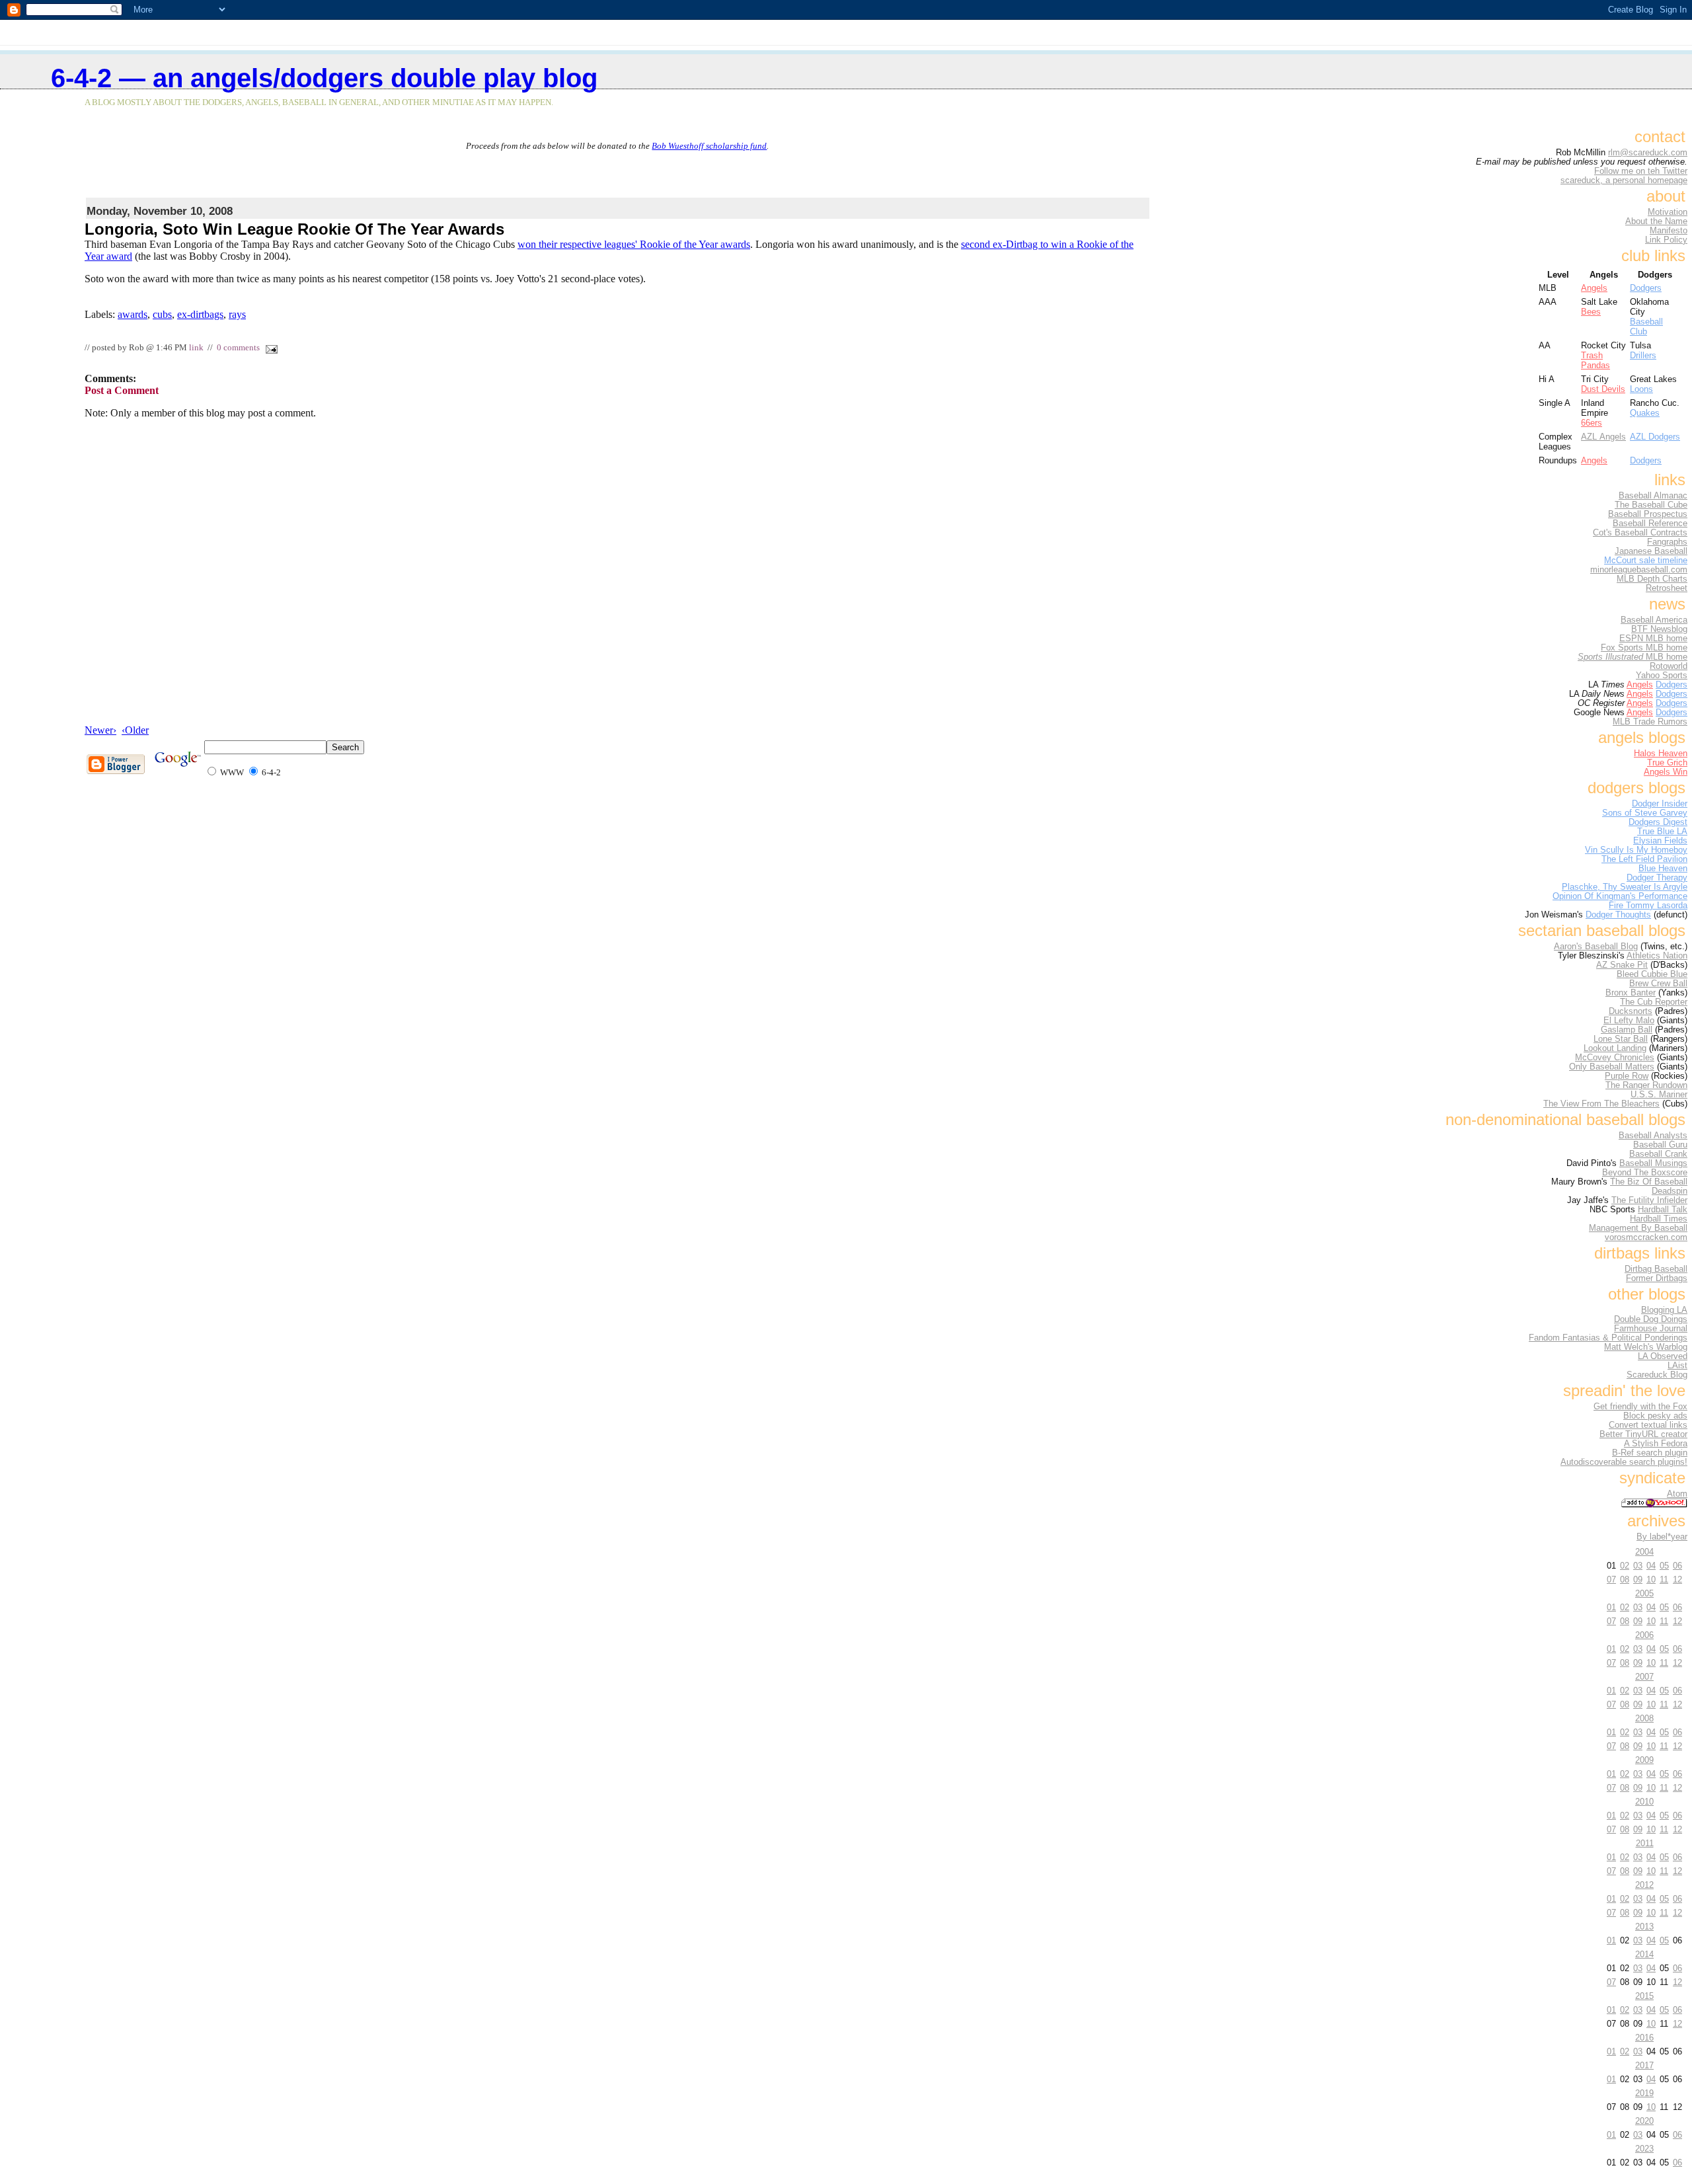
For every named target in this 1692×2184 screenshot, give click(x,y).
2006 (1644, 1635)
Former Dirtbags (1657, 1278)
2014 (1644, 1954)
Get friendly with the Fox (1640, 1407)
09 (1638, 1579)
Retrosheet (1667, 588)
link (196, 348)
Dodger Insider (1660, 804)
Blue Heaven (1663, 869)
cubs (162, 314)
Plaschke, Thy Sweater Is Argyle (1625, 887)
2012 (1644, 1885)
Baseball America (1654, 620)
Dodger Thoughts (1618, 915)
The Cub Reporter (1654, 1002)
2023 (1644, 2149)
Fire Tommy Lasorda (1648, 906)
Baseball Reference (1650, 524)
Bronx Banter (1631, 993)
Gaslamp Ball (1627, 1030)
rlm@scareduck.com (1648, 153)
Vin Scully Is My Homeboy (1636, 850)
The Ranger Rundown (1646, 1085)
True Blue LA (1662, 832)
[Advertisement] (617, 171)
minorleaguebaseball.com (1639, 570)
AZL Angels (1603, 437)
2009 (1644, 1760)
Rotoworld (1669, 666)
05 (1664, 1566)
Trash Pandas (1596, 360)
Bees (1591, 312)
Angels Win (1666, 772)
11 (1664, 1579)
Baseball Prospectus (1648, 514)
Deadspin (1670, 1191)
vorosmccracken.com (1646, 1237)
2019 (1644, 2093)
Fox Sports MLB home (1644, 648)
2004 (1644, 1552)
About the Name (1656, 221)
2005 (1644, 1593)
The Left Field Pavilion (1644, 859)
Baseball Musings (1653, 1163)
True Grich (1667, 763)
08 (1625, 1579)
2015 (1644, 1996)
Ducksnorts (1631, 1011)
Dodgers (1646, 288)
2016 (1644, 2038)
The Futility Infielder (1649, 1200)
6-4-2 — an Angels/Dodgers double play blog (324, 78)
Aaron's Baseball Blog (1596, 947)
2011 (1645, 1843)
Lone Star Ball (1621, 1039)
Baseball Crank (1658, 1154)
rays (237, 314)
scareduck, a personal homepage (1624, 180)
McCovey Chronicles (1615, 1058)
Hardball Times (1659, 1219)
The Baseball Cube (1651, 505)
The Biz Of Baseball (1649, 1182)
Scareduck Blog (1657, 1375)
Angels (1594, 288)
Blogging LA (1664, 1310)
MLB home (1633, 657)
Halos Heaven (1661, 754)
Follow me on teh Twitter (1641, 171)
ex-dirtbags (200, 314)
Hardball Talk (1663, 1210)
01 (1611, 1607)
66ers (1592, 423)
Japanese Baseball (1651, 551)
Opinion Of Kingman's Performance (1620, 896)
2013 (1644, 1927)
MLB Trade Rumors (1650, 722)
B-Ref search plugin (1650, 1453)
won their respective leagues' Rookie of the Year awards (634, 244)
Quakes (1645, 413)
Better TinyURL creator (1643, 1434)
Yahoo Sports (1662, 676)
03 (1638, 1566)
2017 (1644, 2065)
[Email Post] (270, 348)
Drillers (1643, 355)
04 (1651, 1566)
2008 (1644, 1718)
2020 (1644, 2121)
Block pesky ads (1655, 1416)
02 (1625, 1566)
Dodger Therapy (1657, 878)
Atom (1677, 1494)
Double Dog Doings (1651, 1319)
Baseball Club (1646, 327)
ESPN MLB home (1653, 639)
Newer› (100, 730)
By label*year (1662, 1537)
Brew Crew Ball (1658, 984)
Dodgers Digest (1658, 822)
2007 (1644, 1677)
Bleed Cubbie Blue (1652, 974)
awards (133, 314)
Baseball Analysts (1653, 1136)
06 (1677, 1566)
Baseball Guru (1660, 1145)
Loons (1641, 389)
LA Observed (1663, 1356)
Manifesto (1669, 231)
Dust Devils (1603, 389)
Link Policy (1666, 240)
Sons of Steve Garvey (1645, 813)
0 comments (238, 348)
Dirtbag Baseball (1656, 1269)
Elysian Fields (1660, 841)
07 (1611, 1579)
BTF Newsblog (1659, 629)
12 (1677, 1579)
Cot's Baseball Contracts (1640, 533)
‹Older (135, 730)
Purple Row (1627, 1076)
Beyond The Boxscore (1645, 1173)
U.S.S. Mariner (1659, 1095)
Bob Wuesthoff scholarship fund (709, 146)
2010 (1644, 1802)
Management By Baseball (1638, 1228)
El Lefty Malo (1629, 1021)
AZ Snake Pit (1622, 965)
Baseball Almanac (1653, 496)
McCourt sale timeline (1646, 561)
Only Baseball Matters (1612, 1067)
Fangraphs (1667, 542)
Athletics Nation (1657, 956)
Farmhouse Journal (1651, 1329)
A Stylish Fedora (1656, 1444)
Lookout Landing (1615, 1048)
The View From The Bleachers (1601, 1104)
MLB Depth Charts (1652, 579)
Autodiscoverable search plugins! (1624, 1462)
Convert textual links (1648, 1425)
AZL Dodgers (1655, 437)
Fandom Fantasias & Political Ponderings (1608, 1338)
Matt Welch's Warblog (1646, 1347)
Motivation (1668, 212)
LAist (1677, 1366)
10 (1651, 1579)
